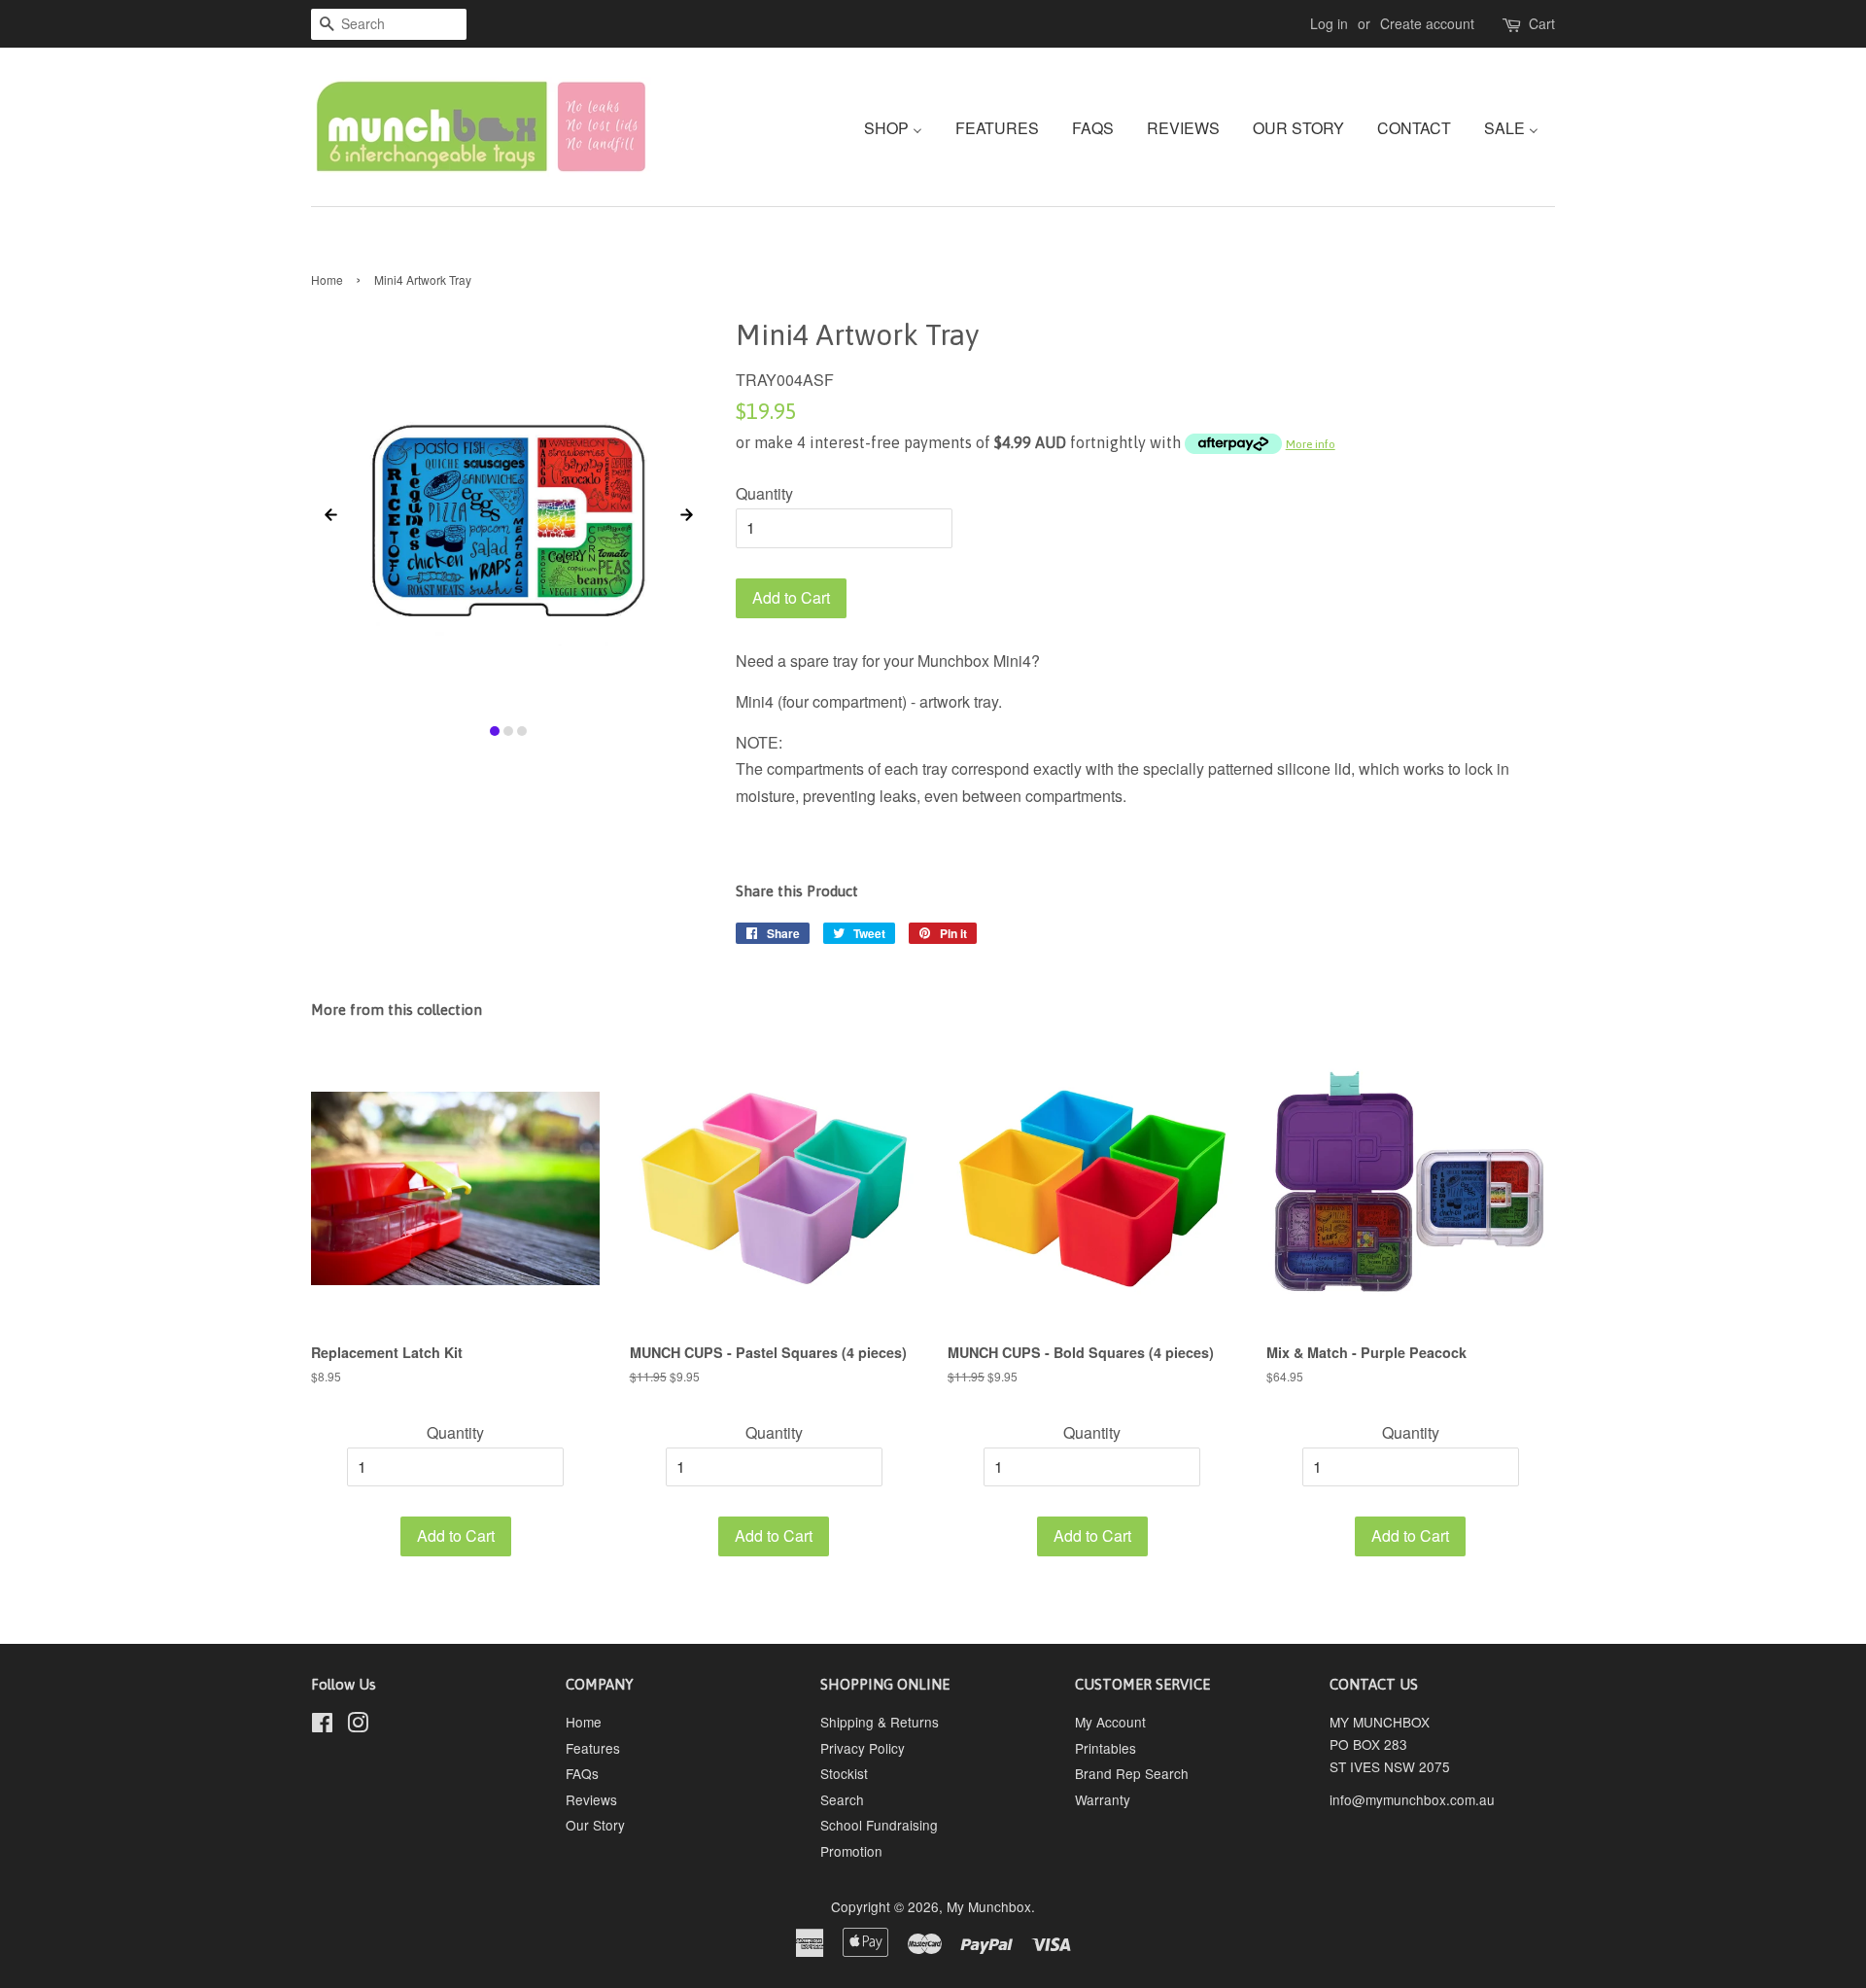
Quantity (764, 493)
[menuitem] (900, 127)
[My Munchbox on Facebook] (322, 1726)
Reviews (591, 1799)
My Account (1110, 1722)
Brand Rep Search (1132, 1773)
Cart (1542, 23)
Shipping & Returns (880, 1722)
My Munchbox (989, 1906)
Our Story (595, 1825)
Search (842, 1799)
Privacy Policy (863, 1748)
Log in (1329, 23)
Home (327, 279)
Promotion (851, 1851)
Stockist (844, 1773)
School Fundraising (879, 1825)
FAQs (582, 1773)
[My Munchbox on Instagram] (358, 1726)
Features (593, 1748)
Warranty (1103, 1799)
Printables (1106, 1748)
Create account (1427, 23)
